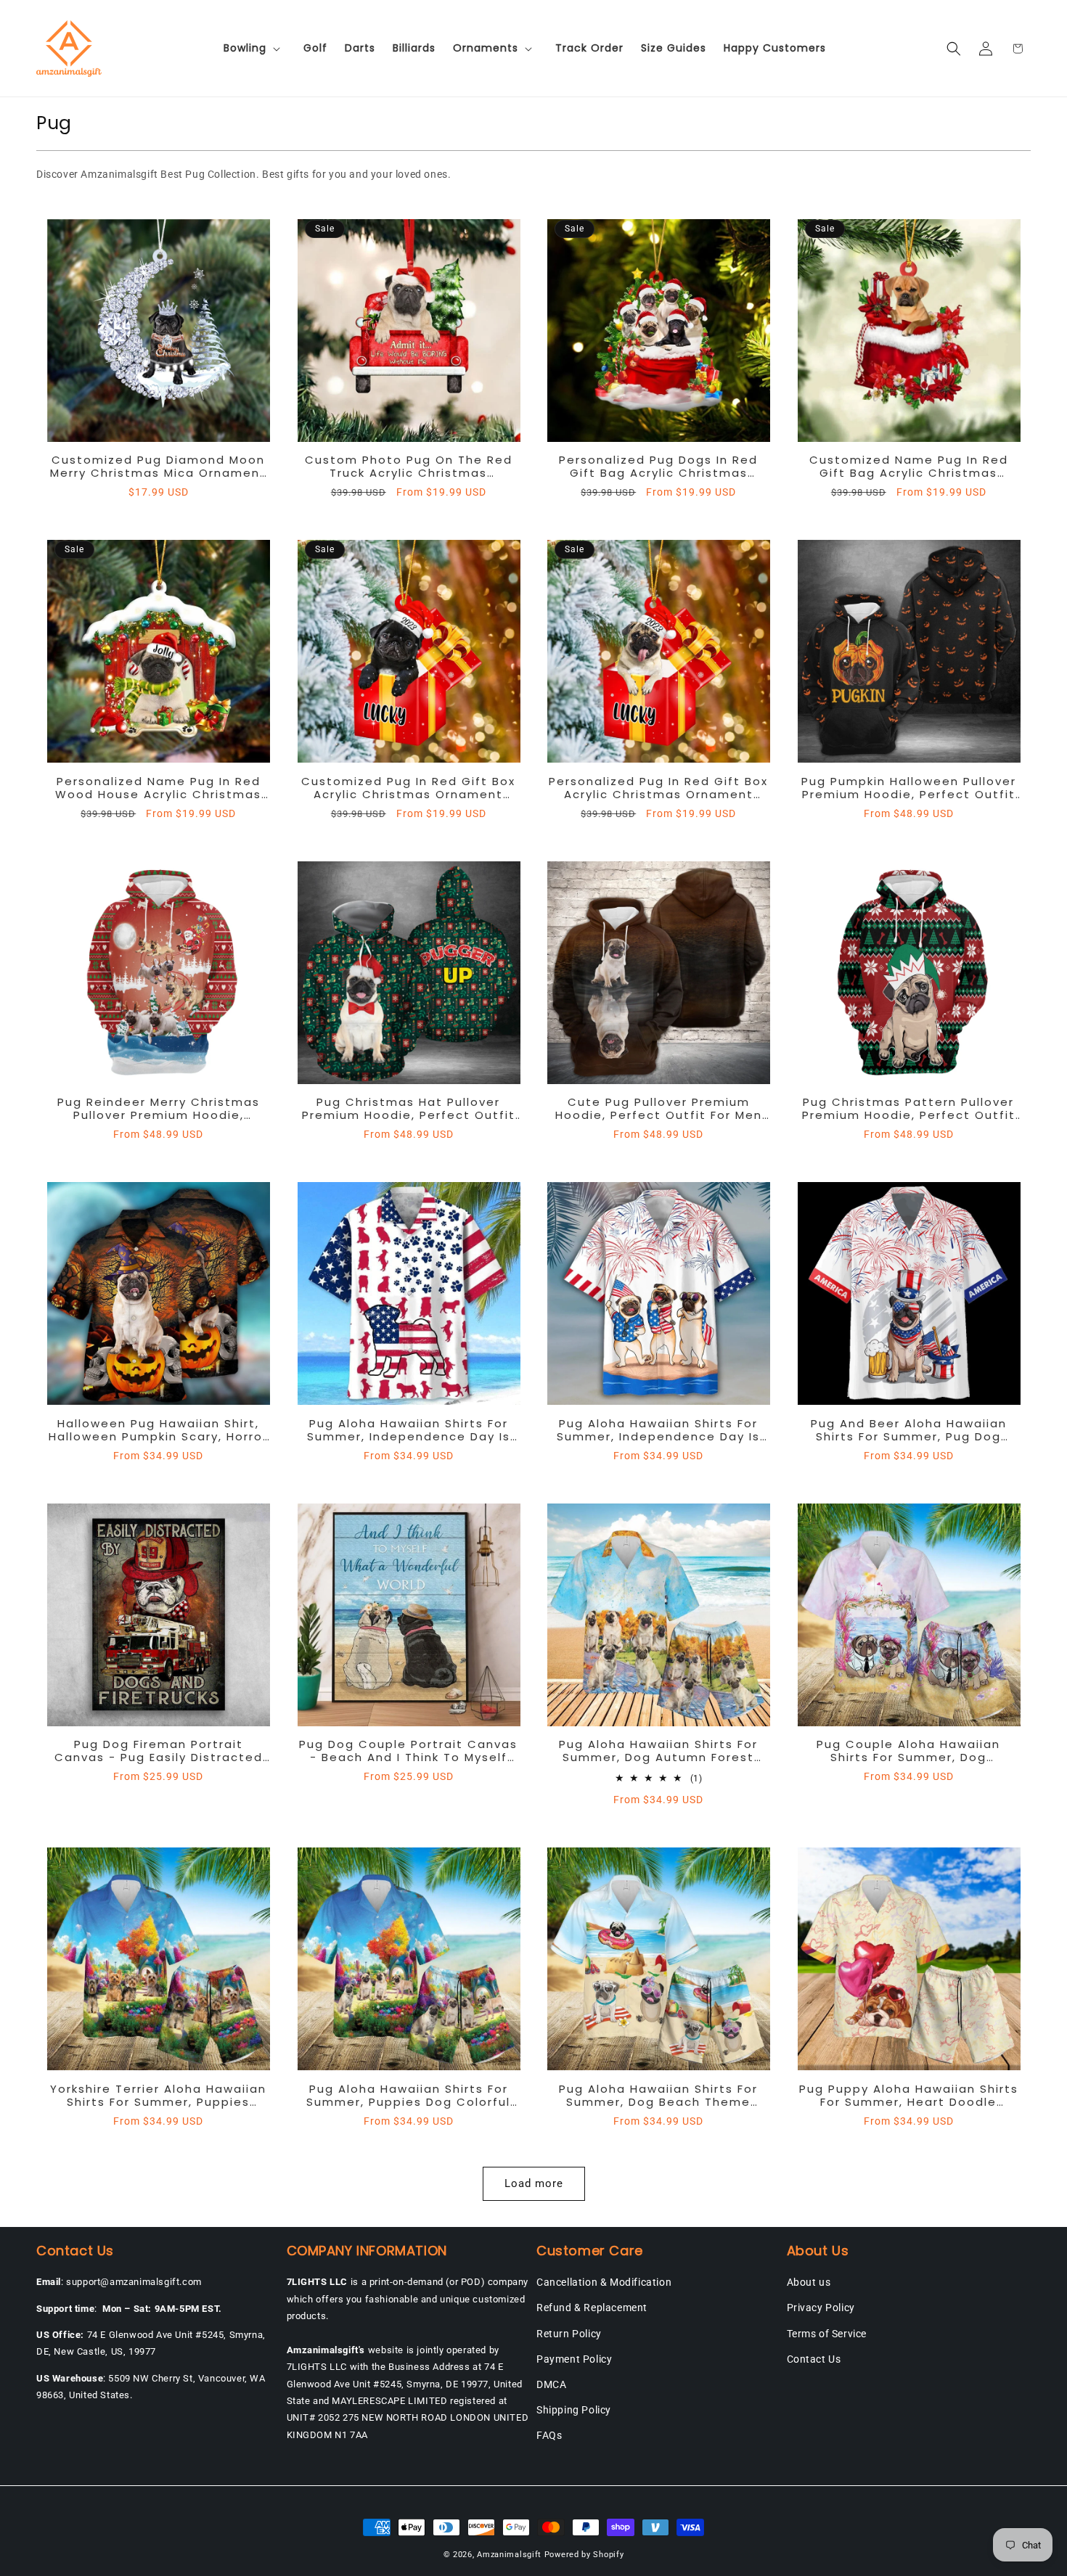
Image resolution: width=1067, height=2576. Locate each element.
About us (809, 2282)
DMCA (551, 2384)
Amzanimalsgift (509, 2555)
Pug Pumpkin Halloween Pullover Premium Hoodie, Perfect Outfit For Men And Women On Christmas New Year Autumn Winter (909, 788)
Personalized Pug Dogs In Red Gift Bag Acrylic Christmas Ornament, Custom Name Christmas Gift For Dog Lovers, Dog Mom (659, 467)
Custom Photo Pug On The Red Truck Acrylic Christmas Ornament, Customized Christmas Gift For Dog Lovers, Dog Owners (409, 467)
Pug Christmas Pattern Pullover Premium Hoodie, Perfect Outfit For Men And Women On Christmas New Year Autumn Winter (909, 1109)
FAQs (549, 2435)
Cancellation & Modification (604, 2282)
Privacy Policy (821, 2308)
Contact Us (814, 2359)
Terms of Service (827, 2334)
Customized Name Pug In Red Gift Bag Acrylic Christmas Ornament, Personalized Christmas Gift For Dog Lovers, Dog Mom (908, 467)
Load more (534, 2183)
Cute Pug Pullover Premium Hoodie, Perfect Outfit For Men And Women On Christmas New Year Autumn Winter (658, 1109)
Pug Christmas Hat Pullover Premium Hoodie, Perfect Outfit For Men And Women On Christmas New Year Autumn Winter (409, 1109)
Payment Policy (574, 2359)
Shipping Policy (574, 2410)
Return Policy (569, 2334)
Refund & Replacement (592, 2308)
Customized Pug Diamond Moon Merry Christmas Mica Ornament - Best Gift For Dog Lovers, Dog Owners (158, 467)
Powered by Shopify (584, 2555)
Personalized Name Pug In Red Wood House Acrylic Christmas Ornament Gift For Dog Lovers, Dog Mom (158, 788)
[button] (255, 48)
